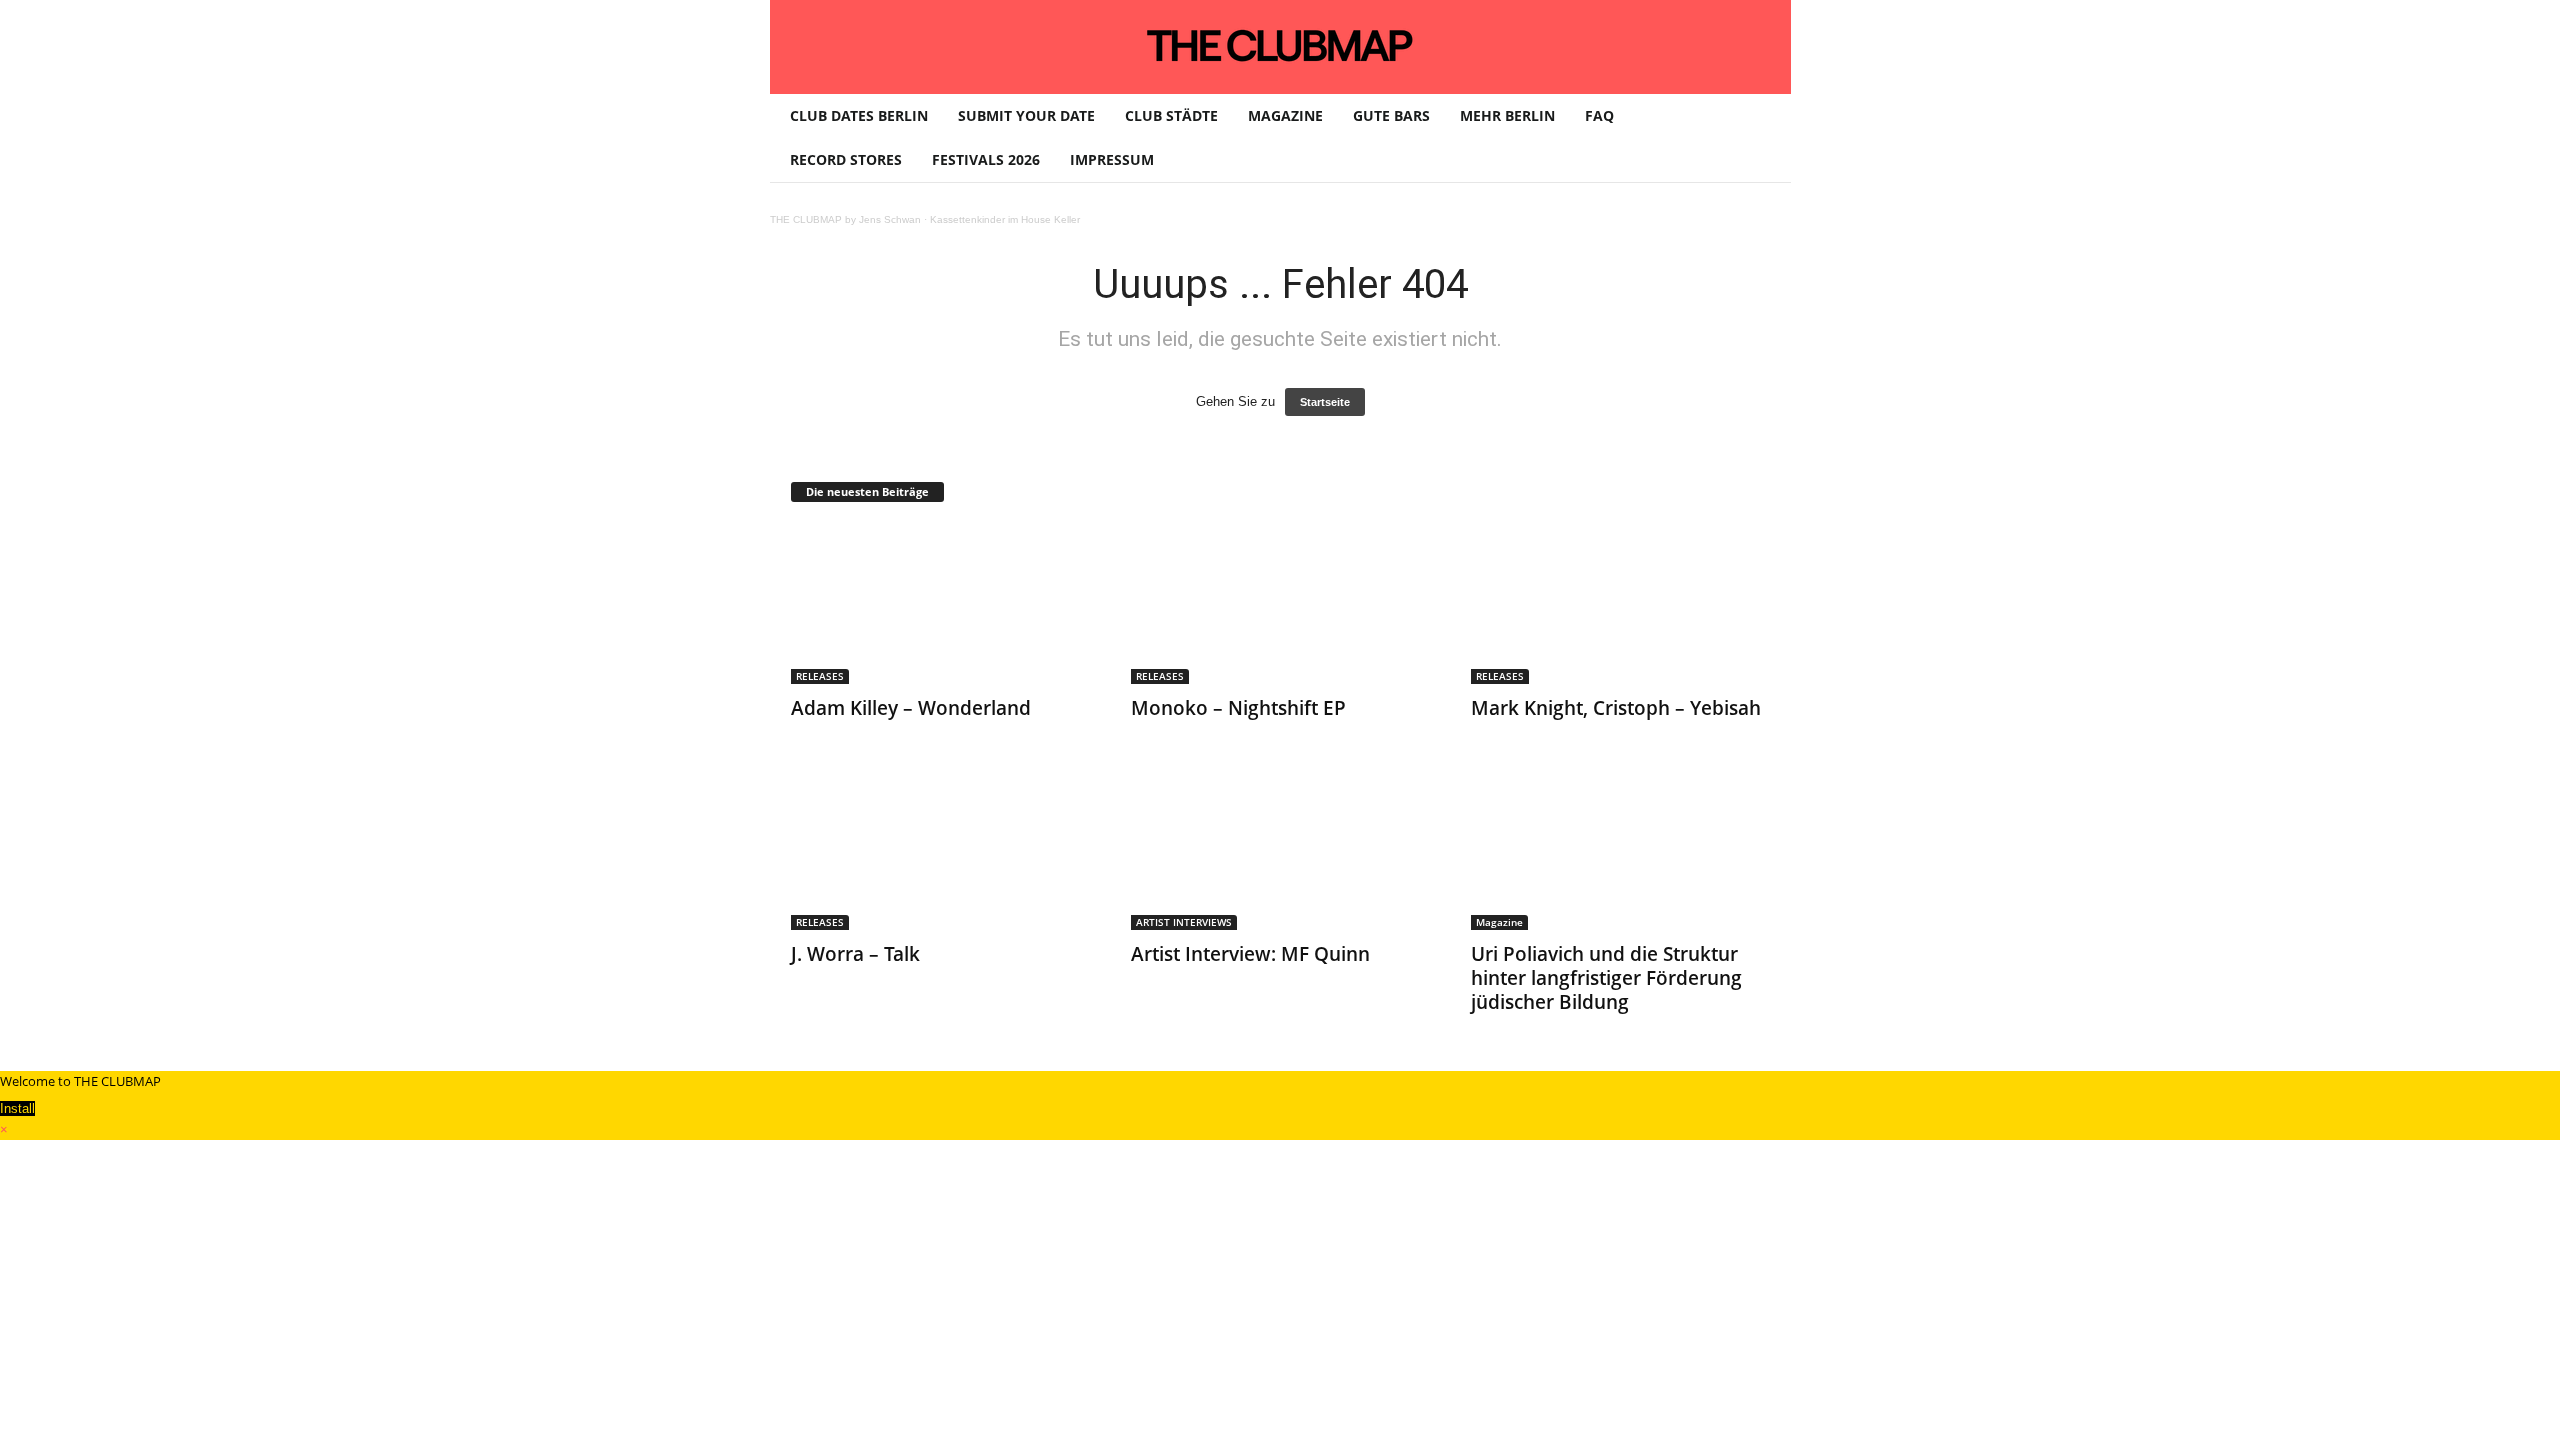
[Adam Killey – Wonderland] (941, 604)
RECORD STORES (846, 159)
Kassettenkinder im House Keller (1005, 219)
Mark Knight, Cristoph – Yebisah (1616, 708)
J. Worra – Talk (855, 954)
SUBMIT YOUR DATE (1026, 115)
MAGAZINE (1285, 115)
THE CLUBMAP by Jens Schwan (845, 219)
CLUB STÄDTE (1171, 115)
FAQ (1599, 115)
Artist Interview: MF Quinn (1250, 954)
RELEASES (820, 676)
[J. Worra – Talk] (941, 850)
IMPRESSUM (1112, 159)
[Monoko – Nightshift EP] (1281, 604)
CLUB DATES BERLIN (859, 115)
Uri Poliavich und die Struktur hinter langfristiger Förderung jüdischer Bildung (1606, 978)
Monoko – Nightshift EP (1238, 708)
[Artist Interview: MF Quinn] (1281, 850)
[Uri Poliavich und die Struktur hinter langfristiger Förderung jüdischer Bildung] (1621, 850)
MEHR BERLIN (1507, 115)
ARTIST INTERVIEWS (1184, 922)
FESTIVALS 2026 (986, 159)
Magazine (1499, 922)
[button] (1761, 138)
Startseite (1325, 402)
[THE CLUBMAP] (1280, 45)
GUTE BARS (1391, 115)
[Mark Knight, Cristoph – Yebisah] (1621, 604)
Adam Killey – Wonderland (911, 708)
